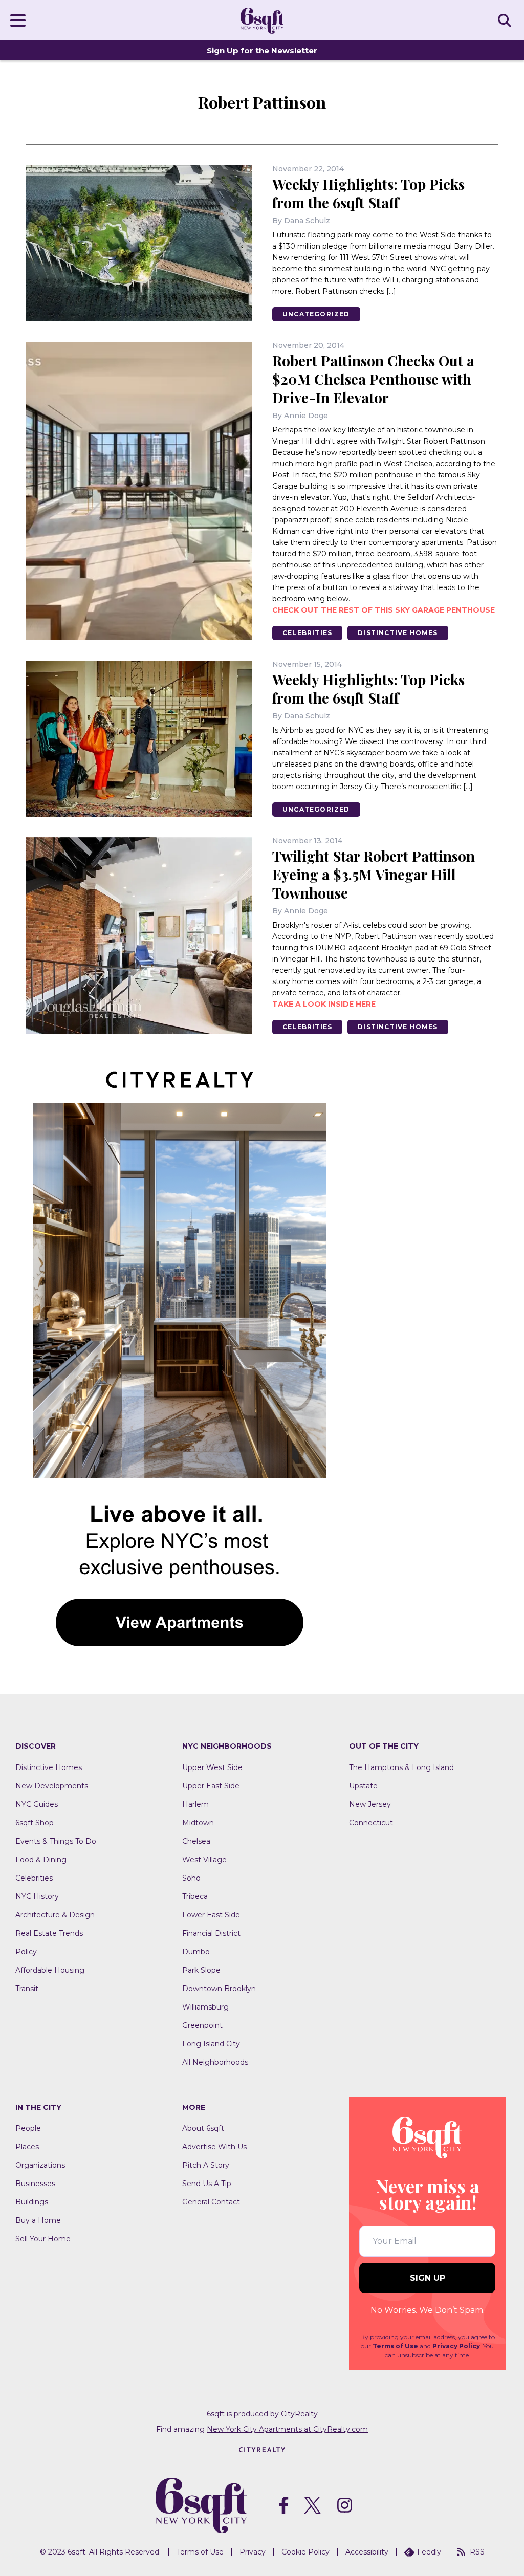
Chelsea (196, 1841)
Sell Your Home (43, 2239)
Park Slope (201, 1970)
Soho (191, 1878)
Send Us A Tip (207, 2184)
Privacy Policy (456, 2346)
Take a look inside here (324, 1004)
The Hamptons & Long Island (401, 1767)
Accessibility (367, 2552)
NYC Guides (37, 1804)
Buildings (32, 2202)
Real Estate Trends (49, 1933)
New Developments (52, 1786)
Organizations (40, 2165)
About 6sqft (203, 2128)
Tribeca (195, 1896)
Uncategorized (316, 314)
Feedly (429, 2552)
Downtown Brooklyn (219, 1989)
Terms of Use (395, 2346)
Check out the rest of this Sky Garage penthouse (384, 610)
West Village (204, 1860)
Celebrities (307, 633)
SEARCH (506, 20)
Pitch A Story (206, 2165)
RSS (477, 2552)
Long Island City (211, 2044)
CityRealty (299, 2414)
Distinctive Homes (398, 633)
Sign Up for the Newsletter (262, 50)
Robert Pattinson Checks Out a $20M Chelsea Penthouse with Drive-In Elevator (373, 379)
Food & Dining (41, 1860)
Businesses (35, 2184)
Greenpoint (202, 2025)
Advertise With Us (214, 2147)
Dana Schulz (307, 221)
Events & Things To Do (56, 1841)
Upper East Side (211, 1786)
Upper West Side (212, 1767)
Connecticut (371, 1823)
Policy (26, 1952)
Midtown (198, 1823)
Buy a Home (38, 2220)
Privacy (253, 2552)
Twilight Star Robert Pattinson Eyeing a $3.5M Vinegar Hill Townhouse (374, 874)
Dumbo (196, 1952)
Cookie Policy (305, 2552)
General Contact (211, 2202)
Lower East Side (211, 1915)
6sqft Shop (35, 1823)
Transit (27, 1989)
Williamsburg (205, 2007)
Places (27, 2147)
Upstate (363, 1786)
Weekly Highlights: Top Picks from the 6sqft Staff (368, 193)
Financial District (211, 1933)
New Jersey (370, 1804)
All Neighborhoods (215, 2062)
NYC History (37, 1896)
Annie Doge (306, 416)
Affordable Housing (50, 1970)
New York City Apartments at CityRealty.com (287, 2429)
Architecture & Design (55, 1915)
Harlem (195, 1804)
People (28, 2128)
